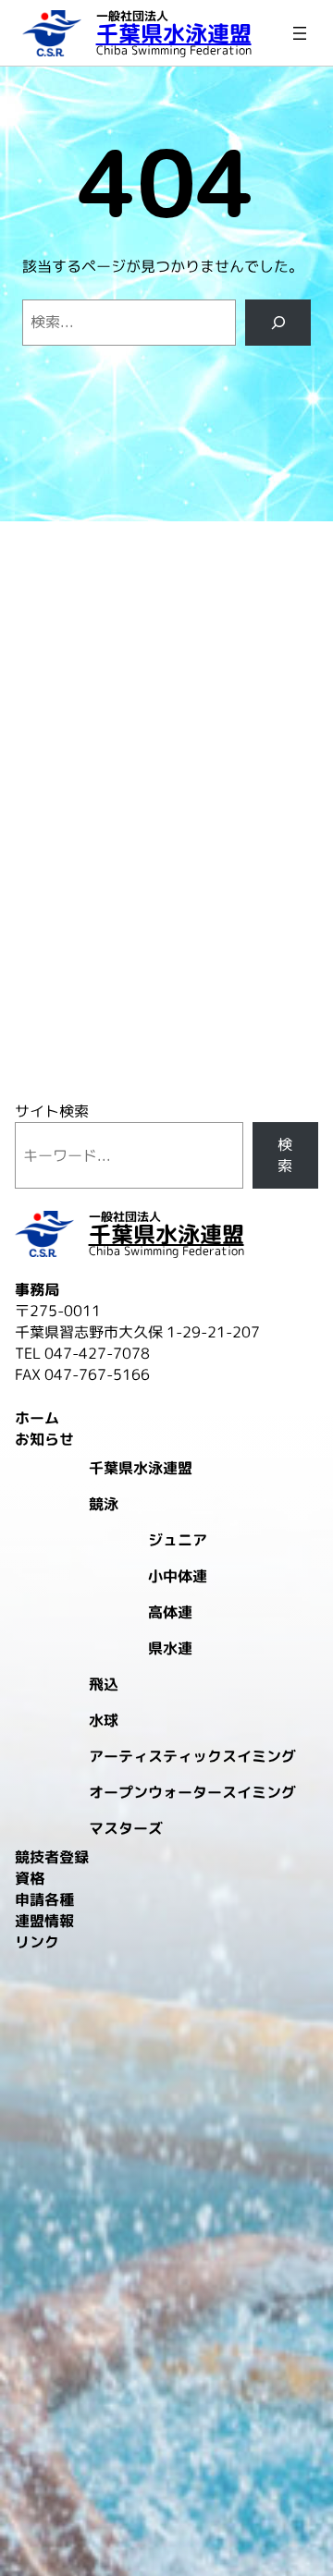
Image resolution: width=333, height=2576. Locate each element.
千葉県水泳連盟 (174, 33)
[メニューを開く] (300, 33)
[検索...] (278, 322)
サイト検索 (52, 1111)
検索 (285, 1155)
